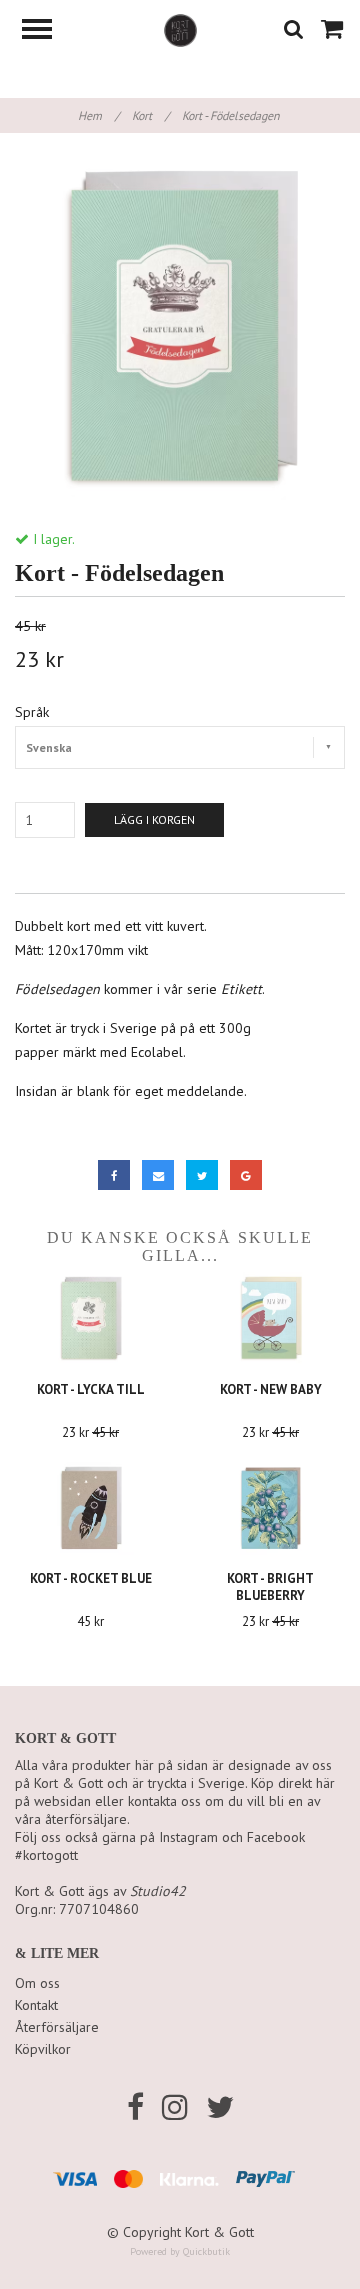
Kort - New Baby (271, 1389)
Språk (32, 712)
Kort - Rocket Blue (91, 1578)
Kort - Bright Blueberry (270, 1587)
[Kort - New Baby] (270, 1318)
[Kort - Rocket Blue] (90, 1508)
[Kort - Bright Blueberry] (270, 1508)
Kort (150, 115)
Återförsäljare (57, 2027)
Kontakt (36, 2005)
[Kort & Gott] (180, 29)
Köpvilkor (43, 2049)
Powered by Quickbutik (180, 2251)
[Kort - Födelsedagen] (180, 330)
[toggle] (47, 31)
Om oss (37, 1983)
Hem (98, 115)
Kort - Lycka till (91, 1389)
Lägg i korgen (154, 819)
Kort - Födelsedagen (232, 115)
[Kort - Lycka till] (90, 1318)
